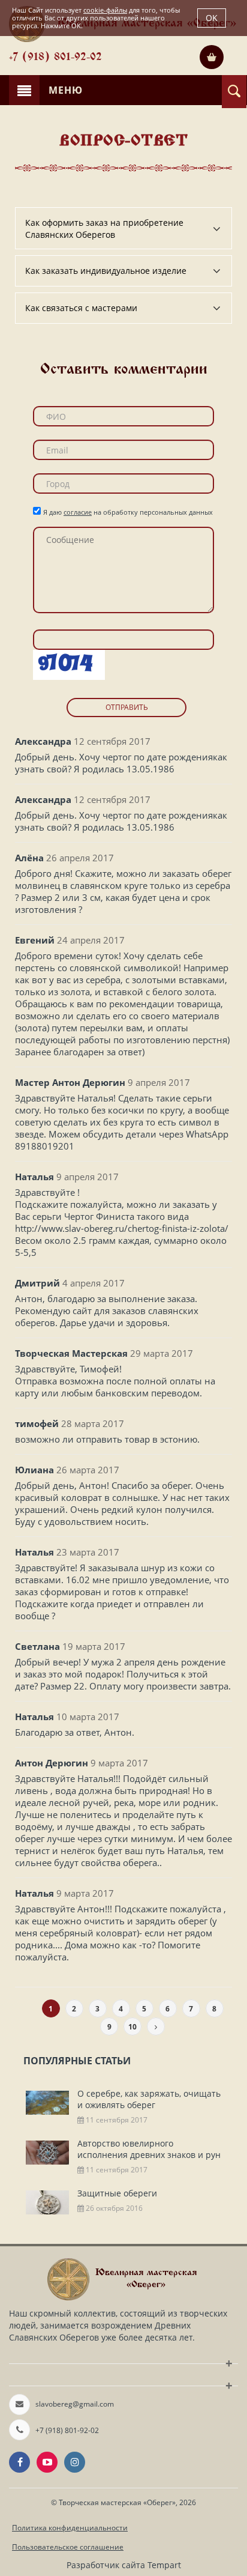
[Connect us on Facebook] (19, 2462)
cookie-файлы (105, 10)
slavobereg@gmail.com (75, 2404)
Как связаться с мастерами (81, 308)
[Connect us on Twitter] (47, 2462)
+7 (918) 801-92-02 (55, 58)
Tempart (164, 2565)
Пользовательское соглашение (68, 2547)
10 (132, 2027)
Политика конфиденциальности (70, 2528)
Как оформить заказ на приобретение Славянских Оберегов (104, 229)
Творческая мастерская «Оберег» (117, 2502)
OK (212, 18)
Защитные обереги (117, 2193)
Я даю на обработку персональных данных (128, 512)
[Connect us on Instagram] (75, 2462)
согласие (78, 512)
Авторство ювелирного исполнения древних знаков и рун (149, 2149)
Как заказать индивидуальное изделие (106, 271)
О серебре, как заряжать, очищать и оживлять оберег (149, 2099)
